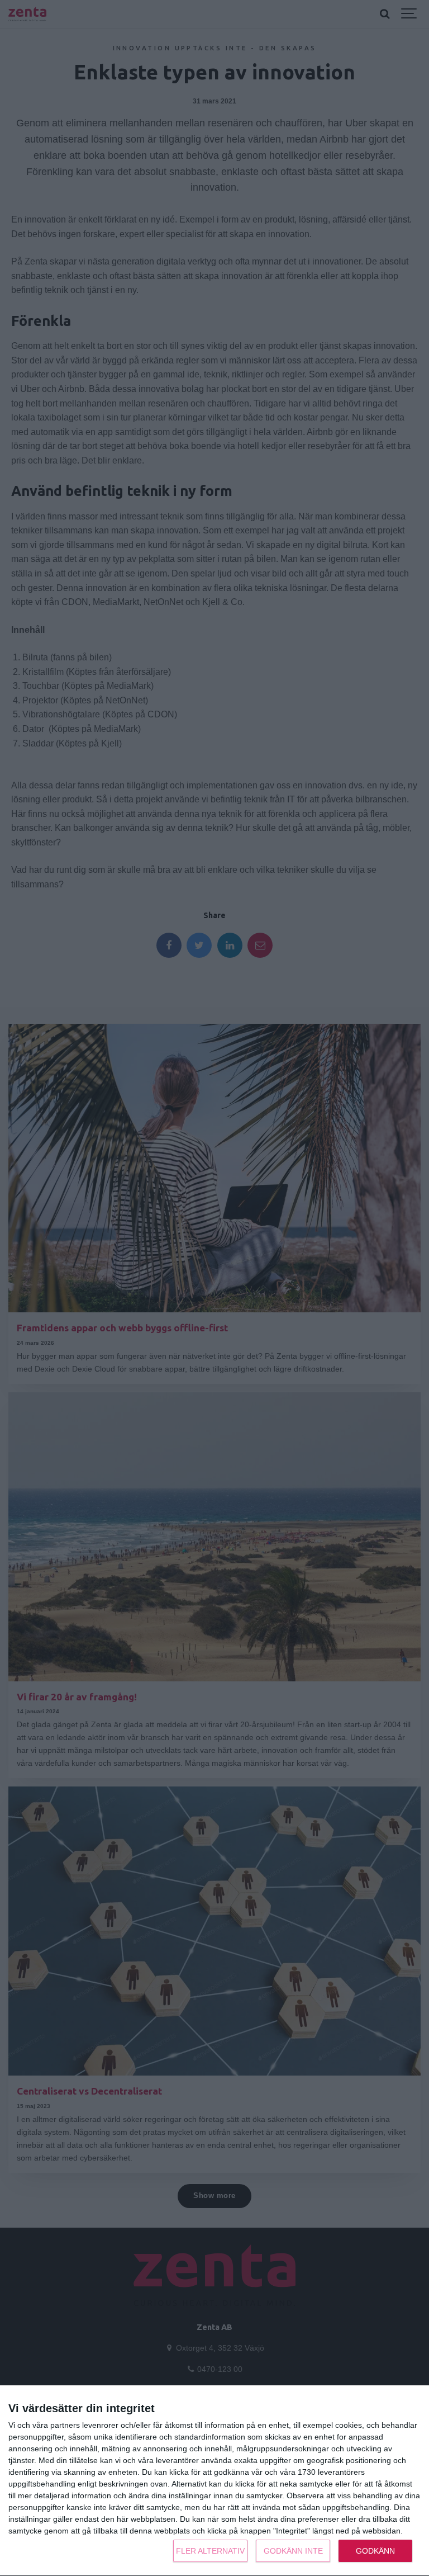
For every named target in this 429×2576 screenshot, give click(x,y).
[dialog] (214, 2481)
